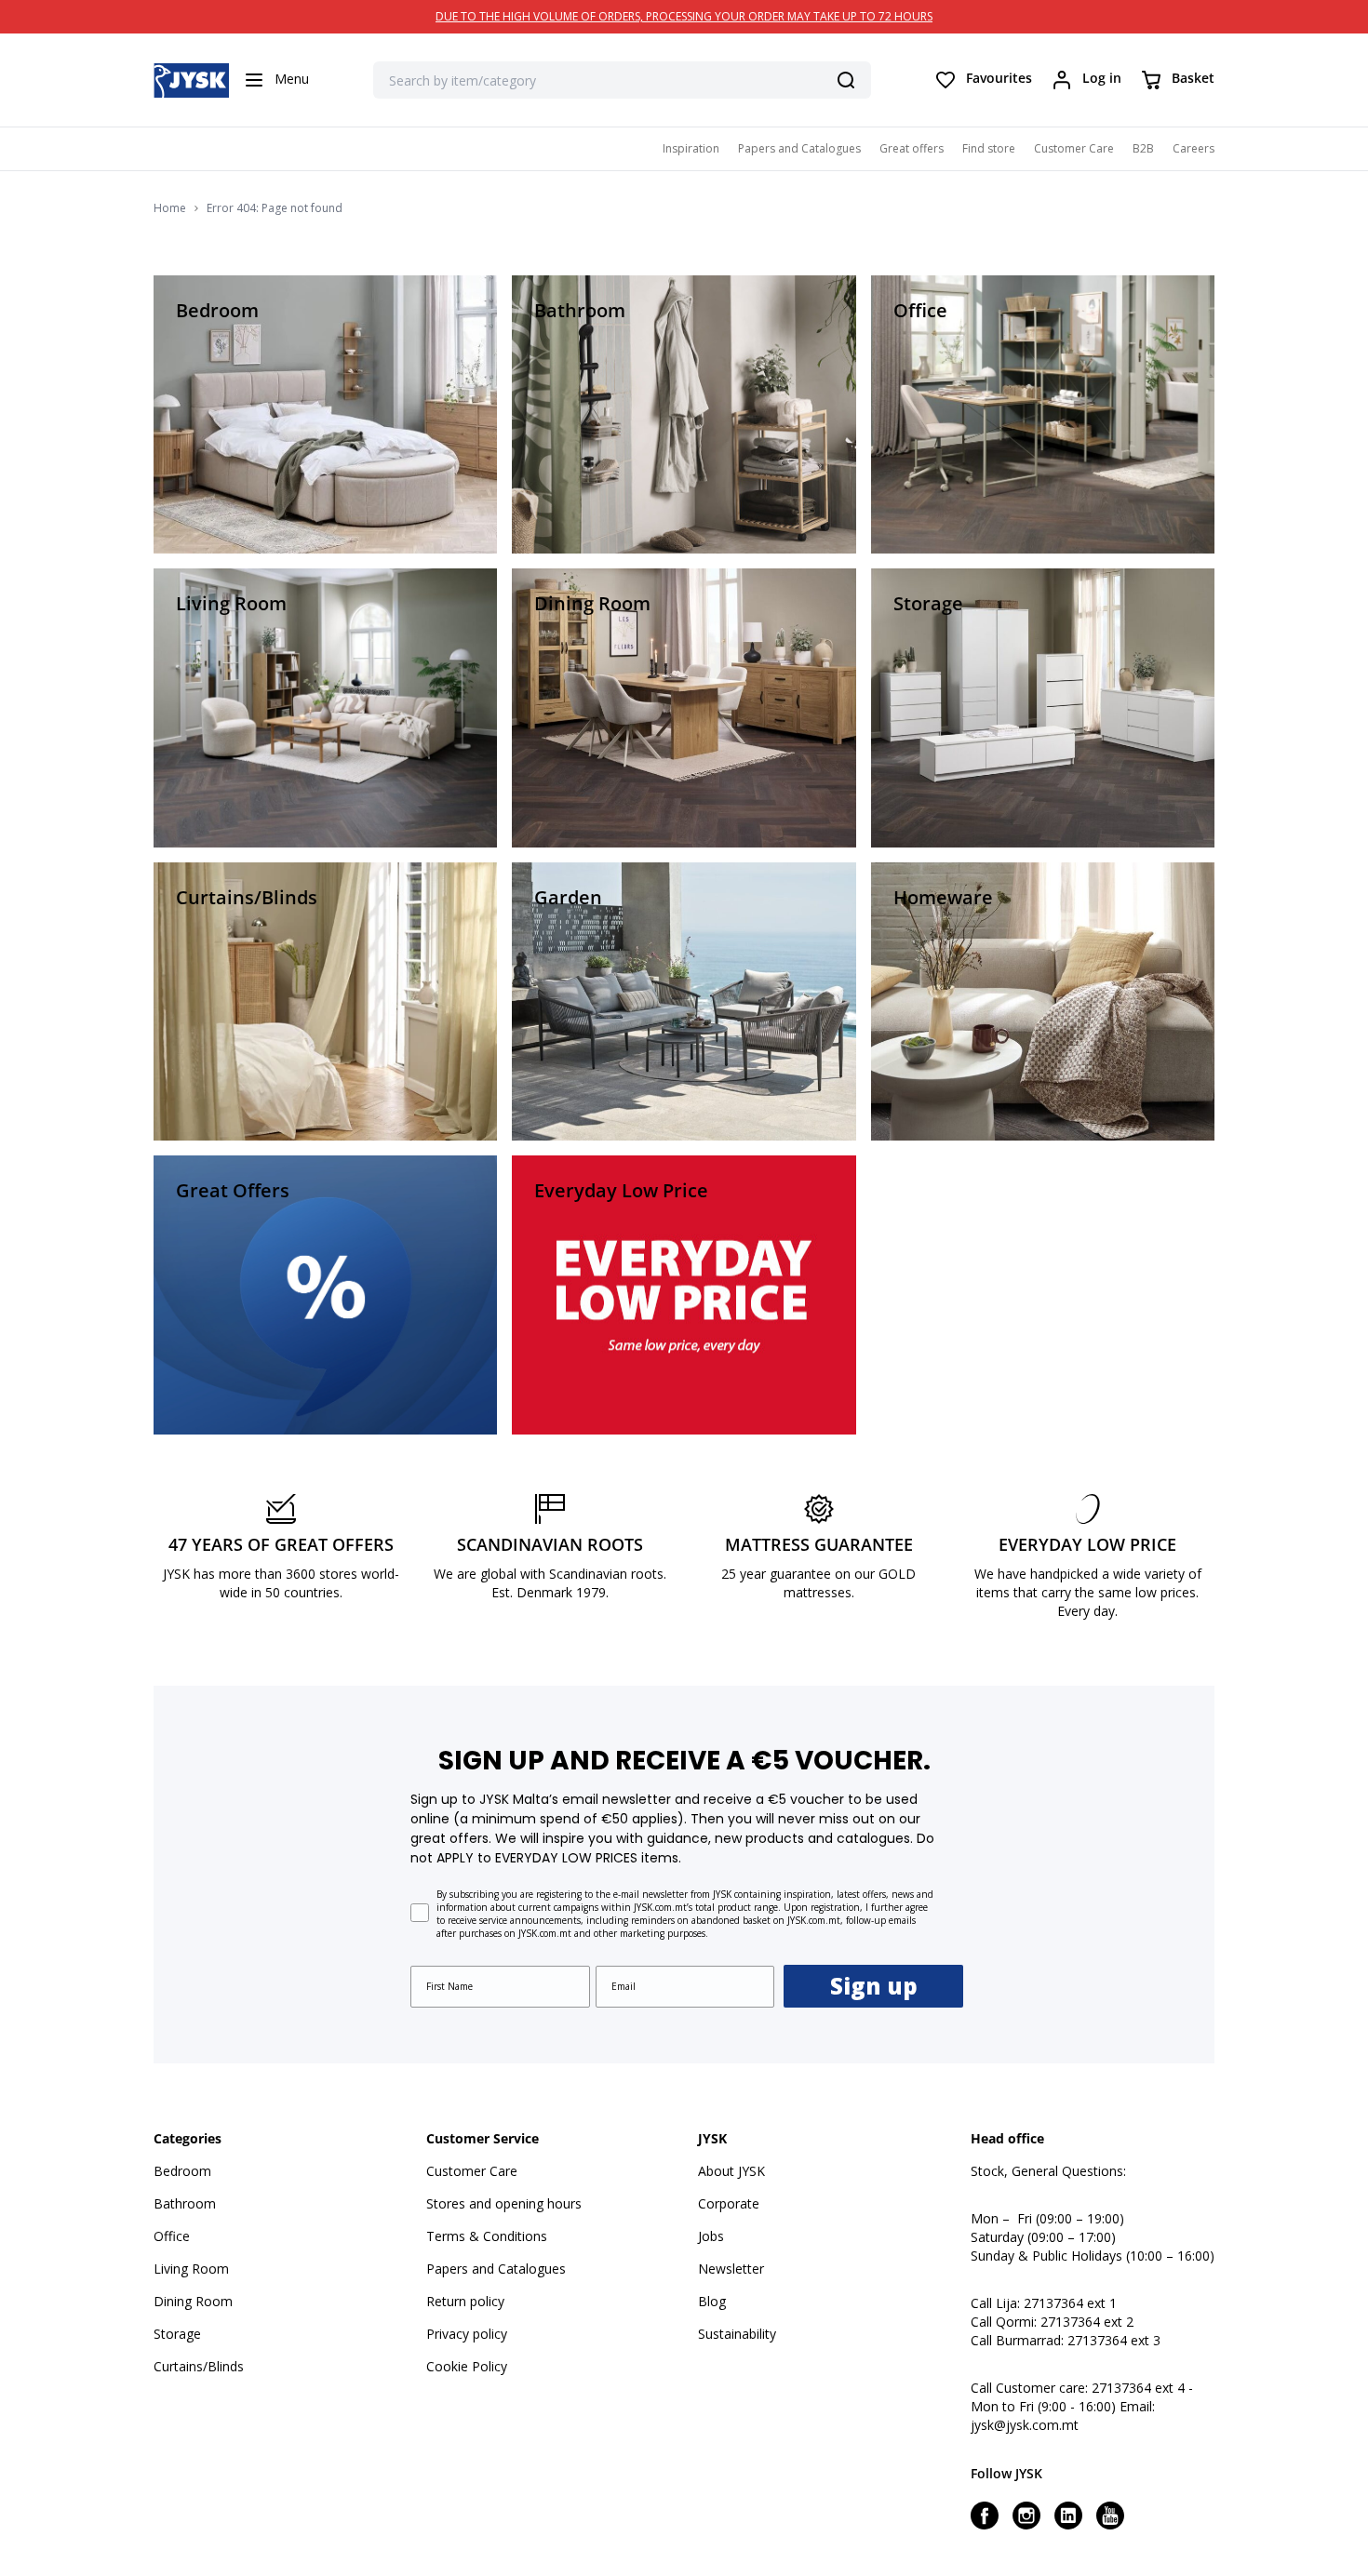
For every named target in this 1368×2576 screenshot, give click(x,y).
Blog (712, 2301)
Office (172, 2236)
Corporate (729, 2203)
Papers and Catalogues (799, 148)
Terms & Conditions (487, 2236)
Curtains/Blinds (199, 2366)
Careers (1194, 148)
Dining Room (193, 2301)
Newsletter (731, 2269)
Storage (177, 2334)
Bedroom (182, 2171)
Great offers (912, 148)
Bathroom (185, 2203)
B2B (1143, 148)
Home (170, 208)
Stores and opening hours (504, 2203)
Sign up (874, 1986)
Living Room (191, 2269)
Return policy (465, 2301)
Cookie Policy (467, 2366)
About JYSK (731, 2171)
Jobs (711, 2236)
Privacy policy (467, 2334)
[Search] (846, 80)
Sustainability (737, 2334)
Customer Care (1074, 148)
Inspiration (691, 148)
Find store (989, 148)
